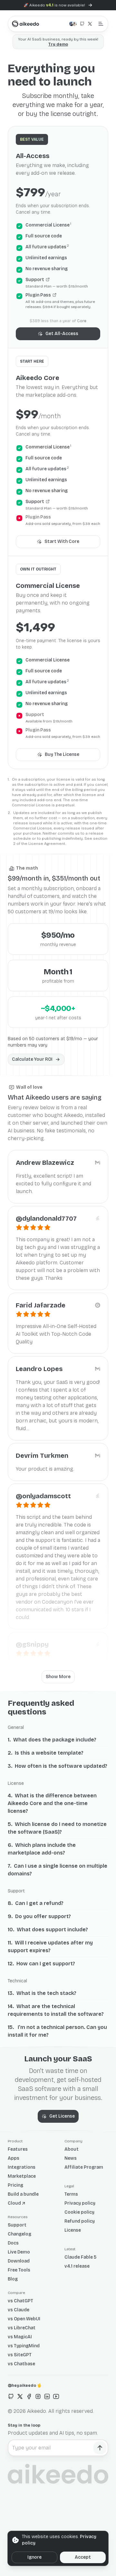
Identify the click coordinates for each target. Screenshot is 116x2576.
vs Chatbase (21, 2364)
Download (19, 2261)
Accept (83, 2557)
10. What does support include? (48, 1930)
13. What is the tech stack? (42, 1993)
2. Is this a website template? (46, 1753)
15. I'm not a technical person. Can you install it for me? (57, 2031)
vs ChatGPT (20, 2301)
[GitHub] (11, 2396)
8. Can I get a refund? (36, 1903)
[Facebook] (29, 2396)
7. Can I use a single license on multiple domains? (58, 1870)
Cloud (14, 2203)
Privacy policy (80, 2203)
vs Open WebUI (24, 2319)
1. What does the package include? (52, 1740)
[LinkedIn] (47, 2396)
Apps (14, 2158)
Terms (71, 2194)
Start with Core (62, 541)
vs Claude (19, 2310)
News (71, 2158)
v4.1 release (77, 2266)
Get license (62, 2116)
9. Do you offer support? (39, 1916)
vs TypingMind (24, 2346)
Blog (13, 2279)
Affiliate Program (84, 2167)
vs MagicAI (20, 2337)
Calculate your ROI (32, 1059)
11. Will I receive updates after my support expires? (50, 1947)
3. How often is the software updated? (58, 1766)
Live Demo (19, 2252)
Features (18, 2149)
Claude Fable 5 (80, 2257)
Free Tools (19, 2270)
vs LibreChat (22, 2328)
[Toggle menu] (101, 24)
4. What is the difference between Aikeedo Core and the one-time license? (52, 1803)
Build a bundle (23, 2194)
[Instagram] (38, 2396)
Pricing (15, 2185)
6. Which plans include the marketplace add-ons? (42, 1849)
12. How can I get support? (41, 1964)
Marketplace (22, 2176)
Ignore (34, 2557)
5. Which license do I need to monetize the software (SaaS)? (57, 1828)
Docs (13, 2243)
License (73, 2230)
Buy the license (62, 754)
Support (17, 2225)
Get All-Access (62, 334)
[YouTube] (56, 2396)
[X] (20, 2396)
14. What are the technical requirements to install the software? (56, 2010)
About (72, 2149)
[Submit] (100, 2448)
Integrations (22, 2167)
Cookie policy (79, 2212)
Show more (58, 1677)
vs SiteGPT (20, 2355)
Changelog (19, 2234)
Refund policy (80, 2221)
